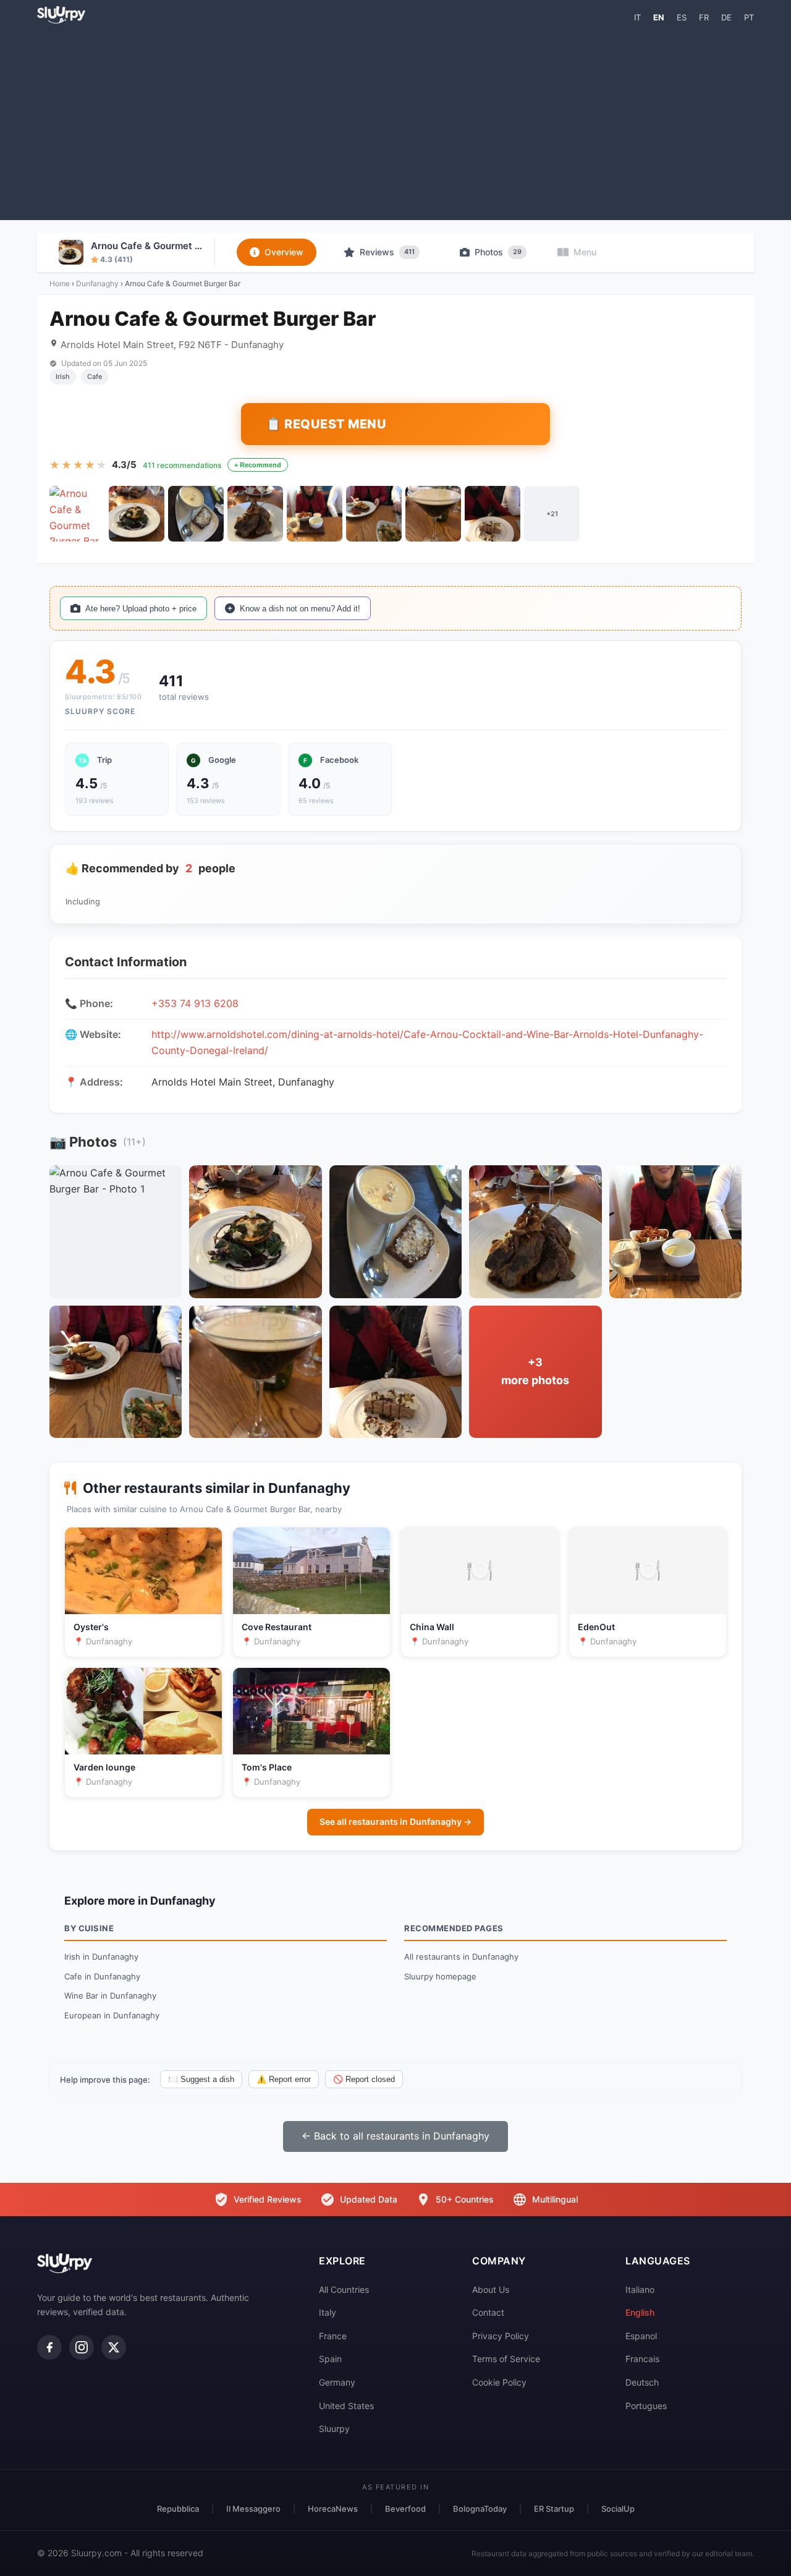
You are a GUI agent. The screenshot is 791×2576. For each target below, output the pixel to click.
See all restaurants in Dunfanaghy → (395, 1821)
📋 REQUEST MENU (326, 424)
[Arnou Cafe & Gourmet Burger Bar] (77, 514)
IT (637, 17)
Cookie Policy (499, 2382)
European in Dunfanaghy (112, 2015)
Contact (488, 2312)
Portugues (646, 2406)
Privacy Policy (501, 2336)
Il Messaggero (253, 2509)
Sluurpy (334, 2429)
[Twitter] (114, 2347)
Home (60, 283)
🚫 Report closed (364, 2079)
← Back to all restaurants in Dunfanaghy (395, 2136)
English (640, 2312)
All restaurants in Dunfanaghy (461, 1957)
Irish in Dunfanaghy (101, 1957)
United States (346, 2406)
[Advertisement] (395, 121)
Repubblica (178, 2509)
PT (749, 17)
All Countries (344, 2289)
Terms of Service (506, 2359)
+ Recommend (258, 465)
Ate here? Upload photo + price (141, 609)
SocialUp (618, 2509)
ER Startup (554, 2509)
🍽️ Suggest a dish (201, 2079)
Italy (328, 2312)
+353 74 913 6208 (195, 1003)
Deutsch (642, 2382)
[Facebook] (49, 2347)
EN (659, 17)
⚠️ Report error (284, 2079)
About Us (491, 2289)
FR (704, 17)
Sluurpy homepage (440, 1976)
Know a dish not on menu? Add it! (300, 609)
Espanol (641, 2336)
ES (682, 17)
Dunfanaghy (97, 283)
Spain (330, 2359)
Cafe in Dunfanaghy (102, 1976)
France (333, 2336)
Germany (337, 2382)
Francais (642, 2359)
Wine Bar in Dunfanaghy (110, 1996)
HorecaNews (333, 2509)
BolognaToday (480, 2509)
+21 (552, 514)
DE (726, 17)
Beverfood (405, 2509)
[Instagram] (82, 2347)
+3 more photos (535, 1371)
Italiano (640, 2289)
